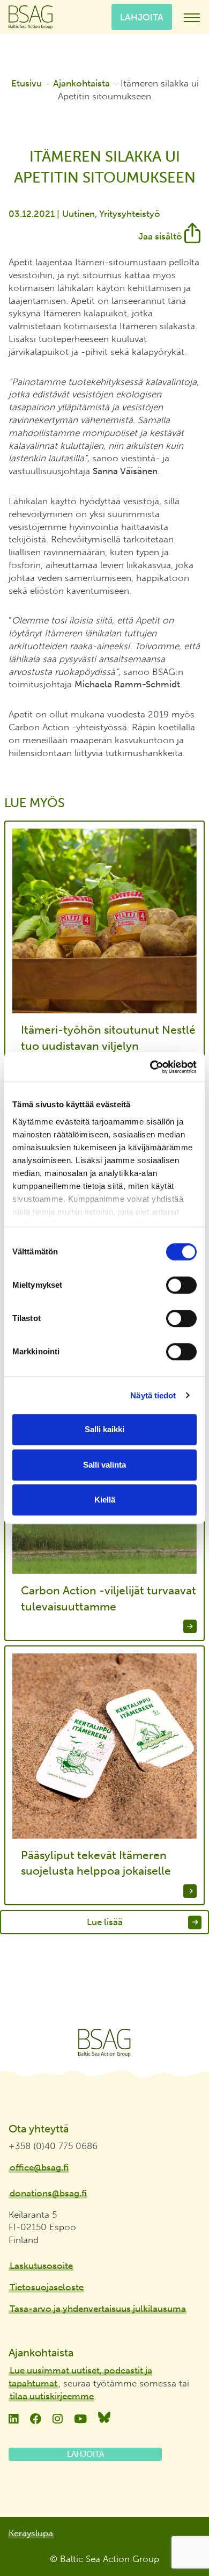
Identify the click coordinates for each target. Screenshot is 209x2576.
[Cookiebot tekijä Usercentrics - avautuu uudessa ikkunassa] (150, 1067)
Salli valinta (104, 1465)
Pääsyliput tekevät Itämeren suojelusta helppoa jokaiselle (96, 1863)
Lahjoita (142, 17)
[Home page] (104, 2043)
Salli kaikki (104, 1429)
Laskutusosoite (41, 2266)
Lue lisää (105, 1922)
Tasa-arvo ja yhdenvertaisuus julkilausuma (98, 2309)
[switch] (181, 1285)
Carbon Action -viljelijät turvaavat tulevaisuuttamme (109, 1598)
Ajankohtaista (81, 83)
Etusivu (27, 83)
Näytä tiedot (153, 1395)
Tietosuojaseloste (47, 2287)
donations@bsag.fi (48, 2193)
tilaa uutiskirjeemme (52, 2396)
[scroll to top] (178, 2537)
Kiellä (105, 1500)
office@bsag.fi (39, 2167)
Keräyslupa (31, 2533)
